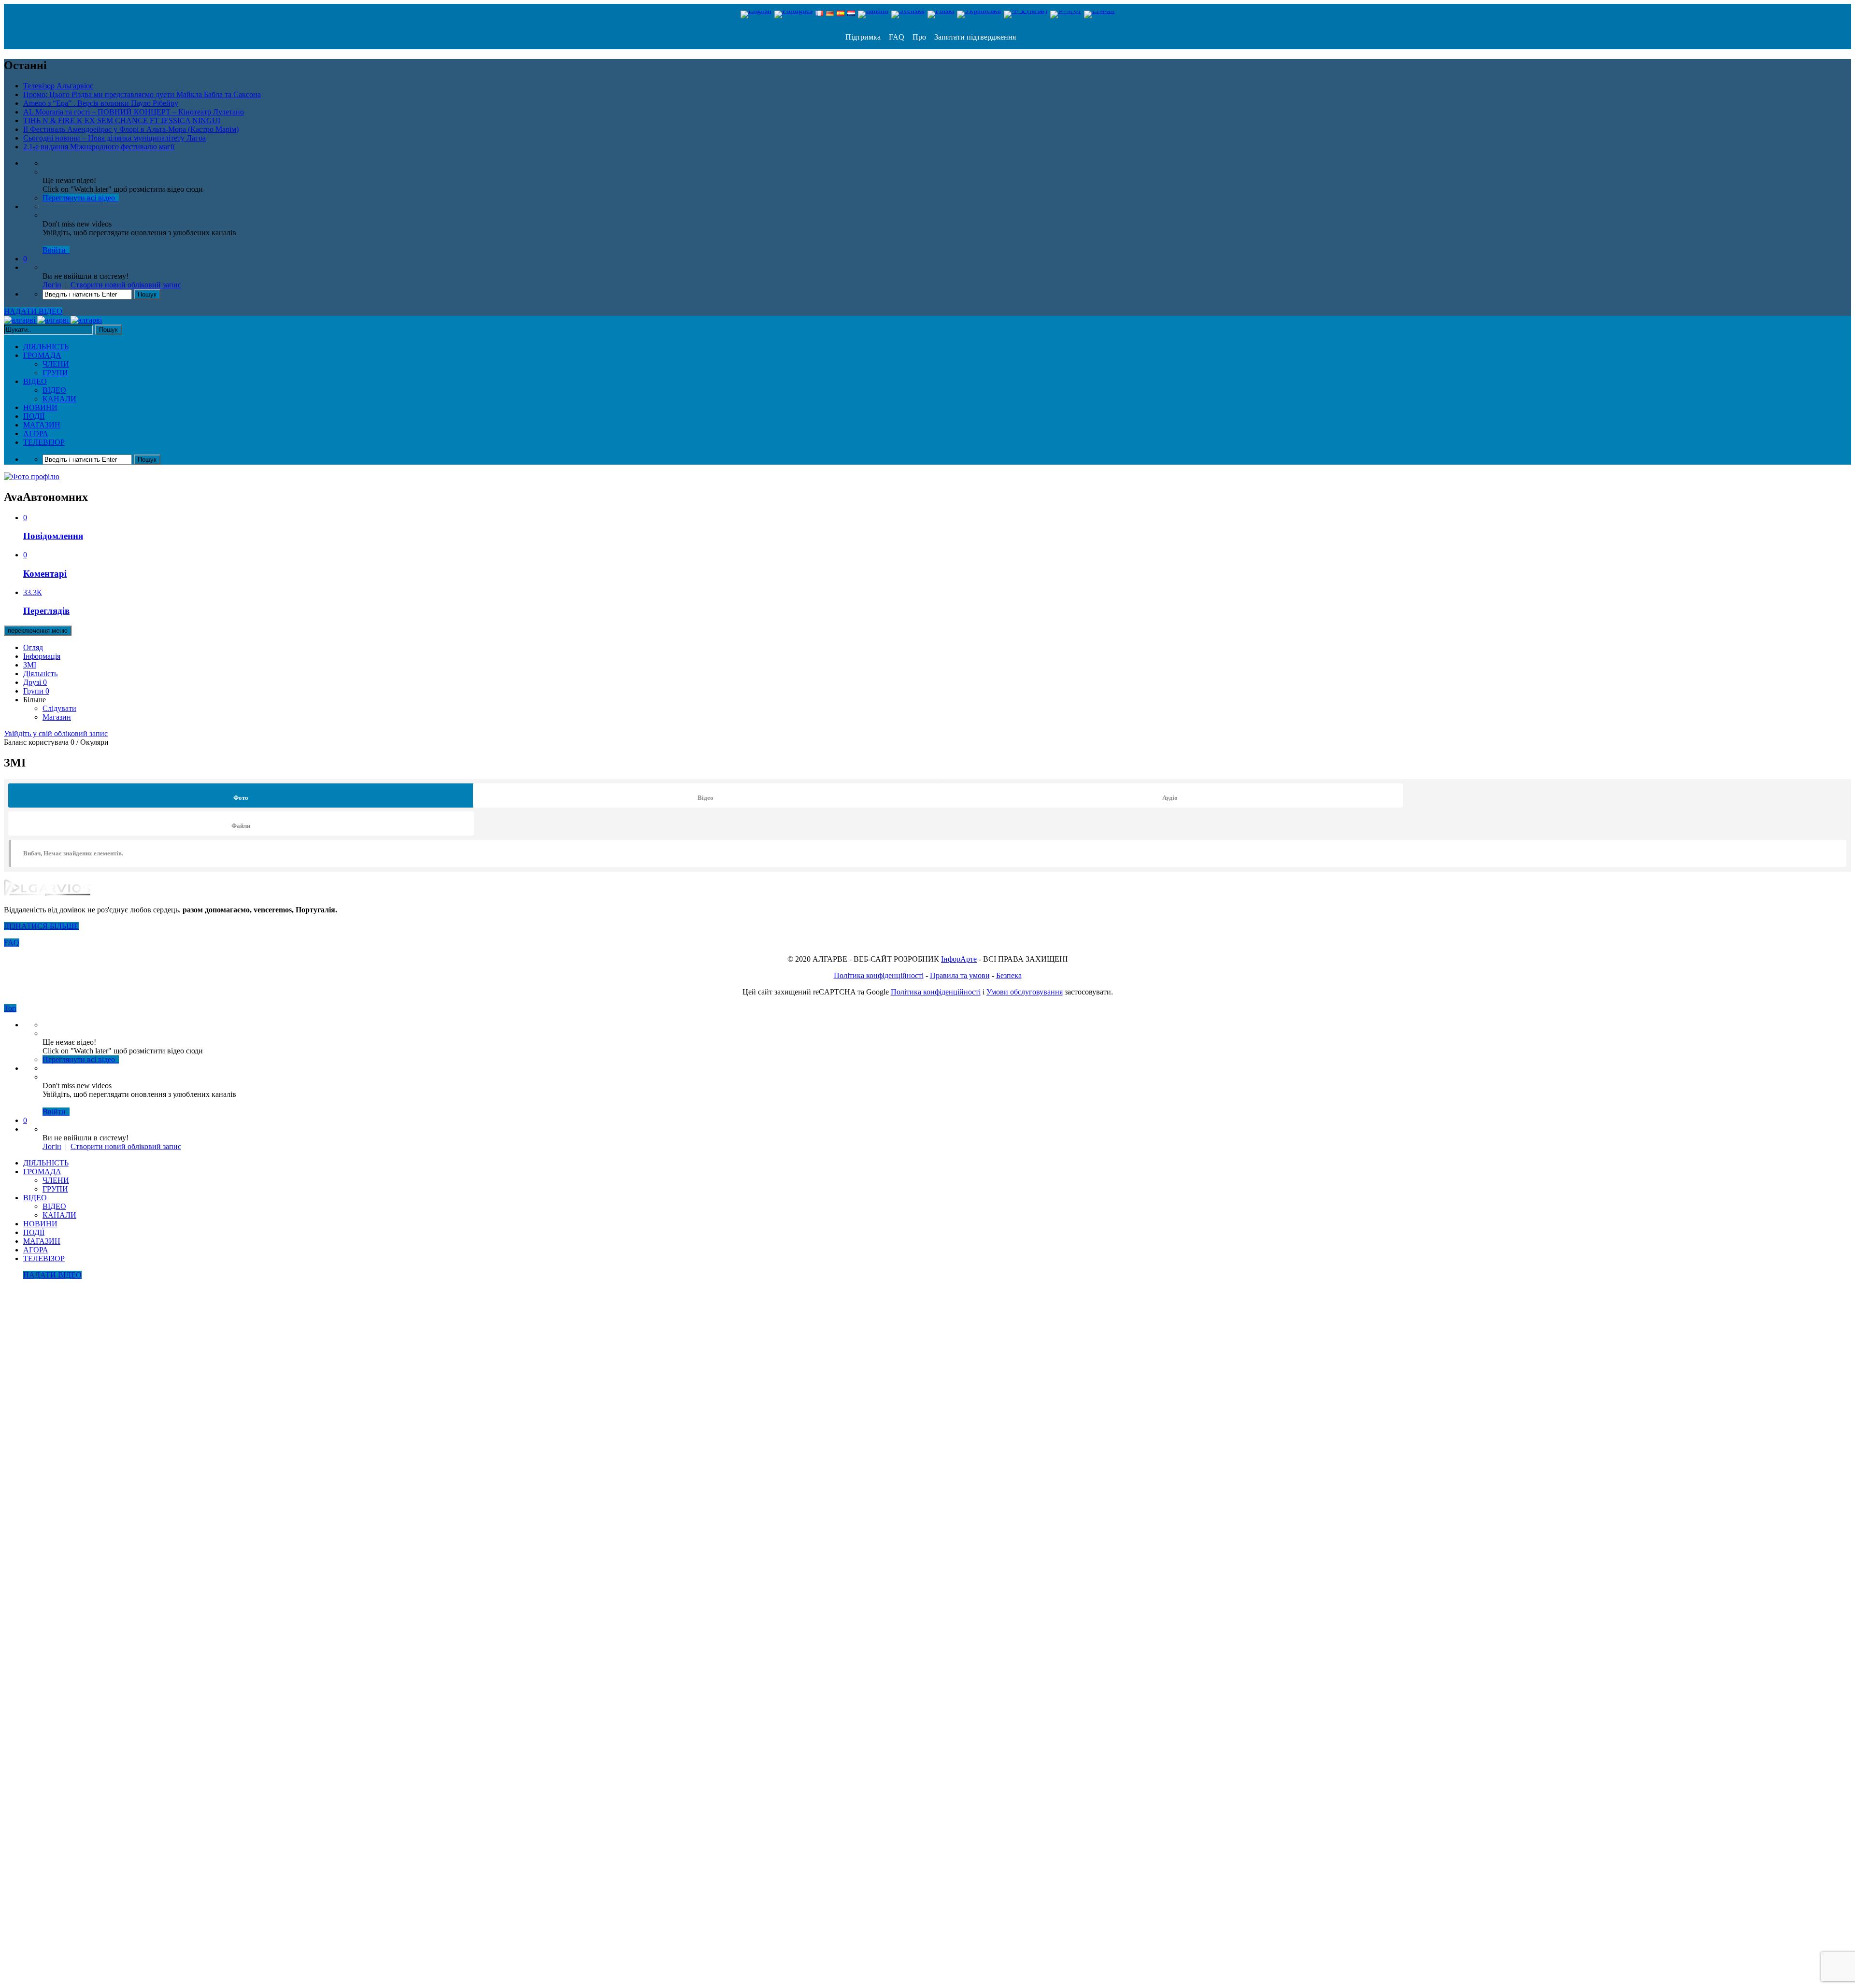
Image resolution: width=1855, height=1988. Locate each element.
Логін (52, 285)
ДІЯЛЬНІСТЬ (46, 347)
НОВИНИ (40, 407)
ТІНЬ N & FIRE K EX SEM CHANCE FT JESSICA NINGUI (122, 121)
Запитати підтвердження (974, 37)
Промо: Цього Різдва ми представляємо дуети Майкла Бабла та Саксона (142, 94)
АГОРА (36, 433)
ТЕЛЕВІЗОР (44, 442)
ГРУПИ (55, 373)
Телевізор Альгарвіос (58, 86)
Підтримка (863, 37)
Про (918, 37)
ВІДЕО (35, 381)
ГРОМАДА (42, 355)
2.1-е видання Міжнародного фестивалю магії (99, 147)
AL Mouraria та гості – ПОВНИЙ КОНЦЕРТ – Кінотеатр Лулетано (134, 112)
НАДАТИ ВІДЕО (33, 311)
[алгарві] (53, 320)
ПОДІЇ (34, 416)
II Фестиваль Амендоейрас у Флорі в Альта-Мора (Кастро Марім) (131, 129)
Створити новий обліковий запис (126, 285)
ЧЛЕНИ (56, 364)
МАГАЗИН (42, 425)
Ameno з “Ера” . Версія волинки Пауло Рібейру (101, 103)
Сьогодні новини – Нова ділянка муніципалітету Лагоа (114, 138)
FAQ (896, 37)
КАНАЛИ (59, 399)
